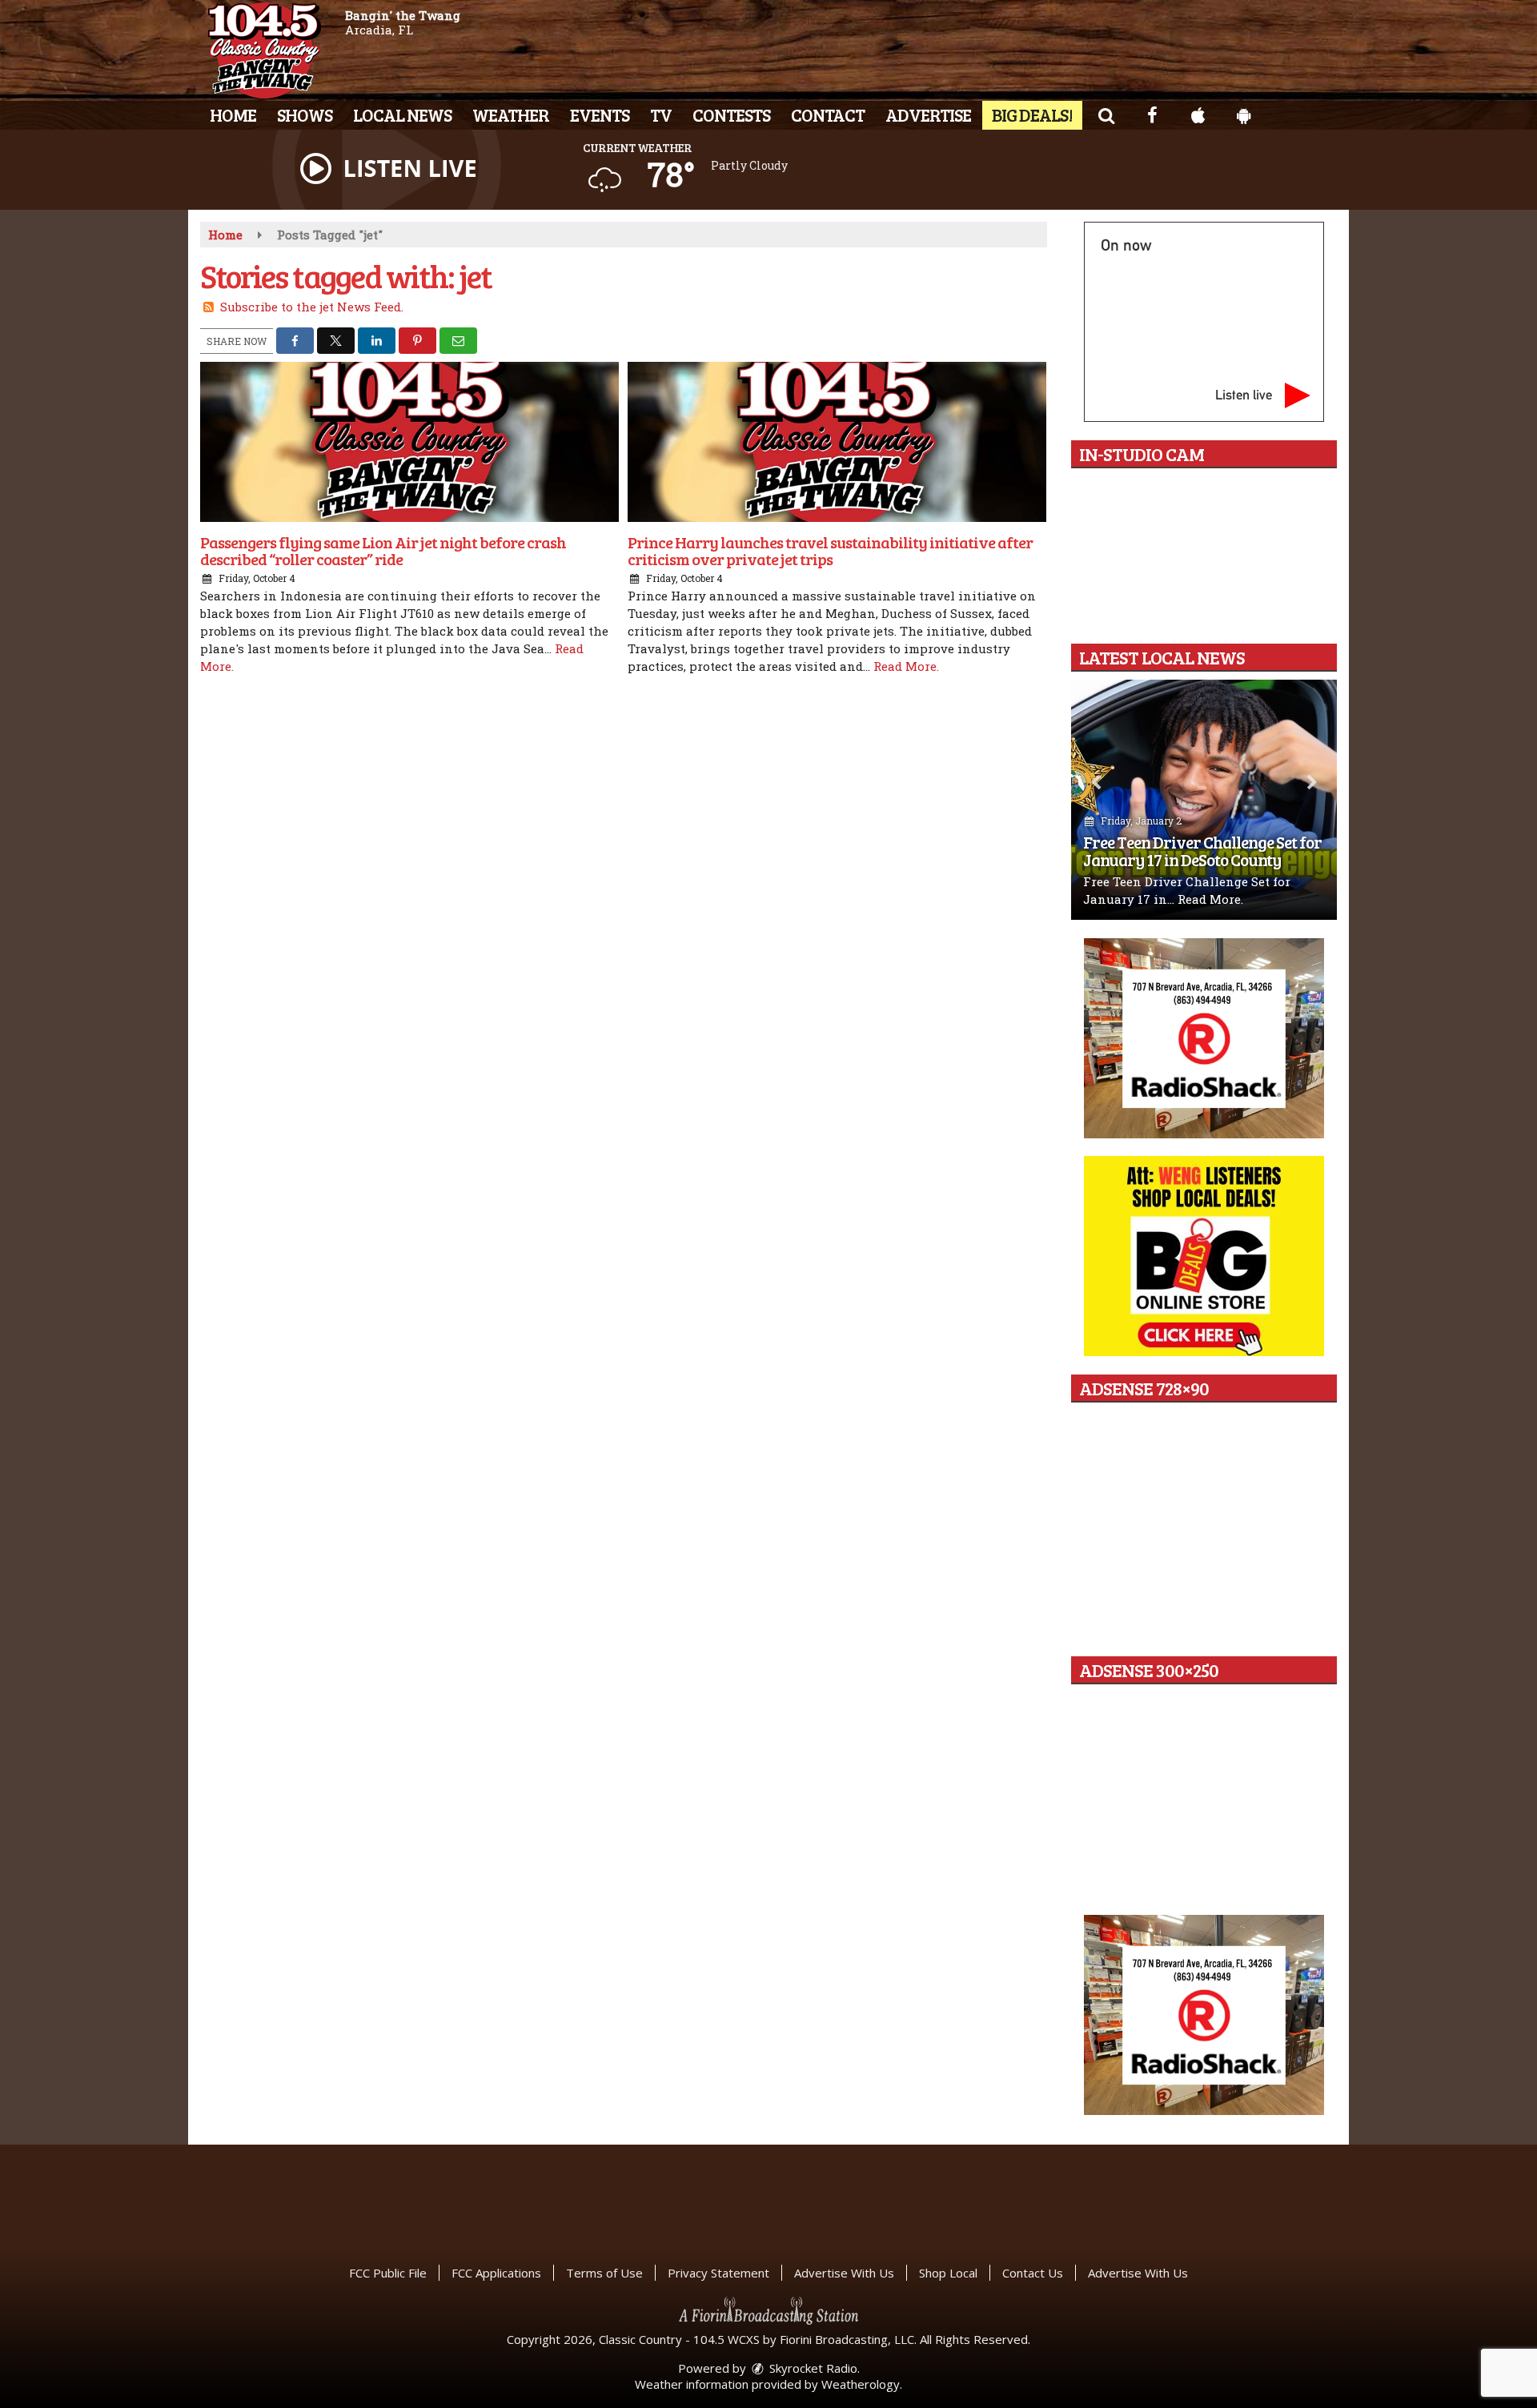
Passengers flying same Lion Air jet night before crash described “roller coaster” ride (383, 550)
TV (661, 114)
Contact (828, 114)
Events (600, 114)
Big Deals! (1032, 114)
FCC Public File (388, 2273)
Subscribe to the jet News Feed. (312, 307)
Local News (402, 114)
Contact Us (1033, 2273)
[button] (1106, 114)
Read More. (906, 666)
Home (233, 114)
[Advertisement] (1204, 1038)
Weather (511, 114)
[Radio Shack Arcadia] (1204, 2015)
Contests (731, 114)
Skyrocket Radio (812, 2368)
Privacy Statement (718, 2273)
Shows (305, 114)
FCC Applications (496, 2273)
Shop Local (948, 2273)
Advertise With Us (844, 2273)
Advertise (928, 114)
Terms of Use (604, 2273)
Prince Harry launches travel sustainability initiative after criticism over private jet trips (830, 550)
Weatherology (861, 2384)
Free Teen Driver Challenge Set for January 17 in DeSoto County (1202, 851)
